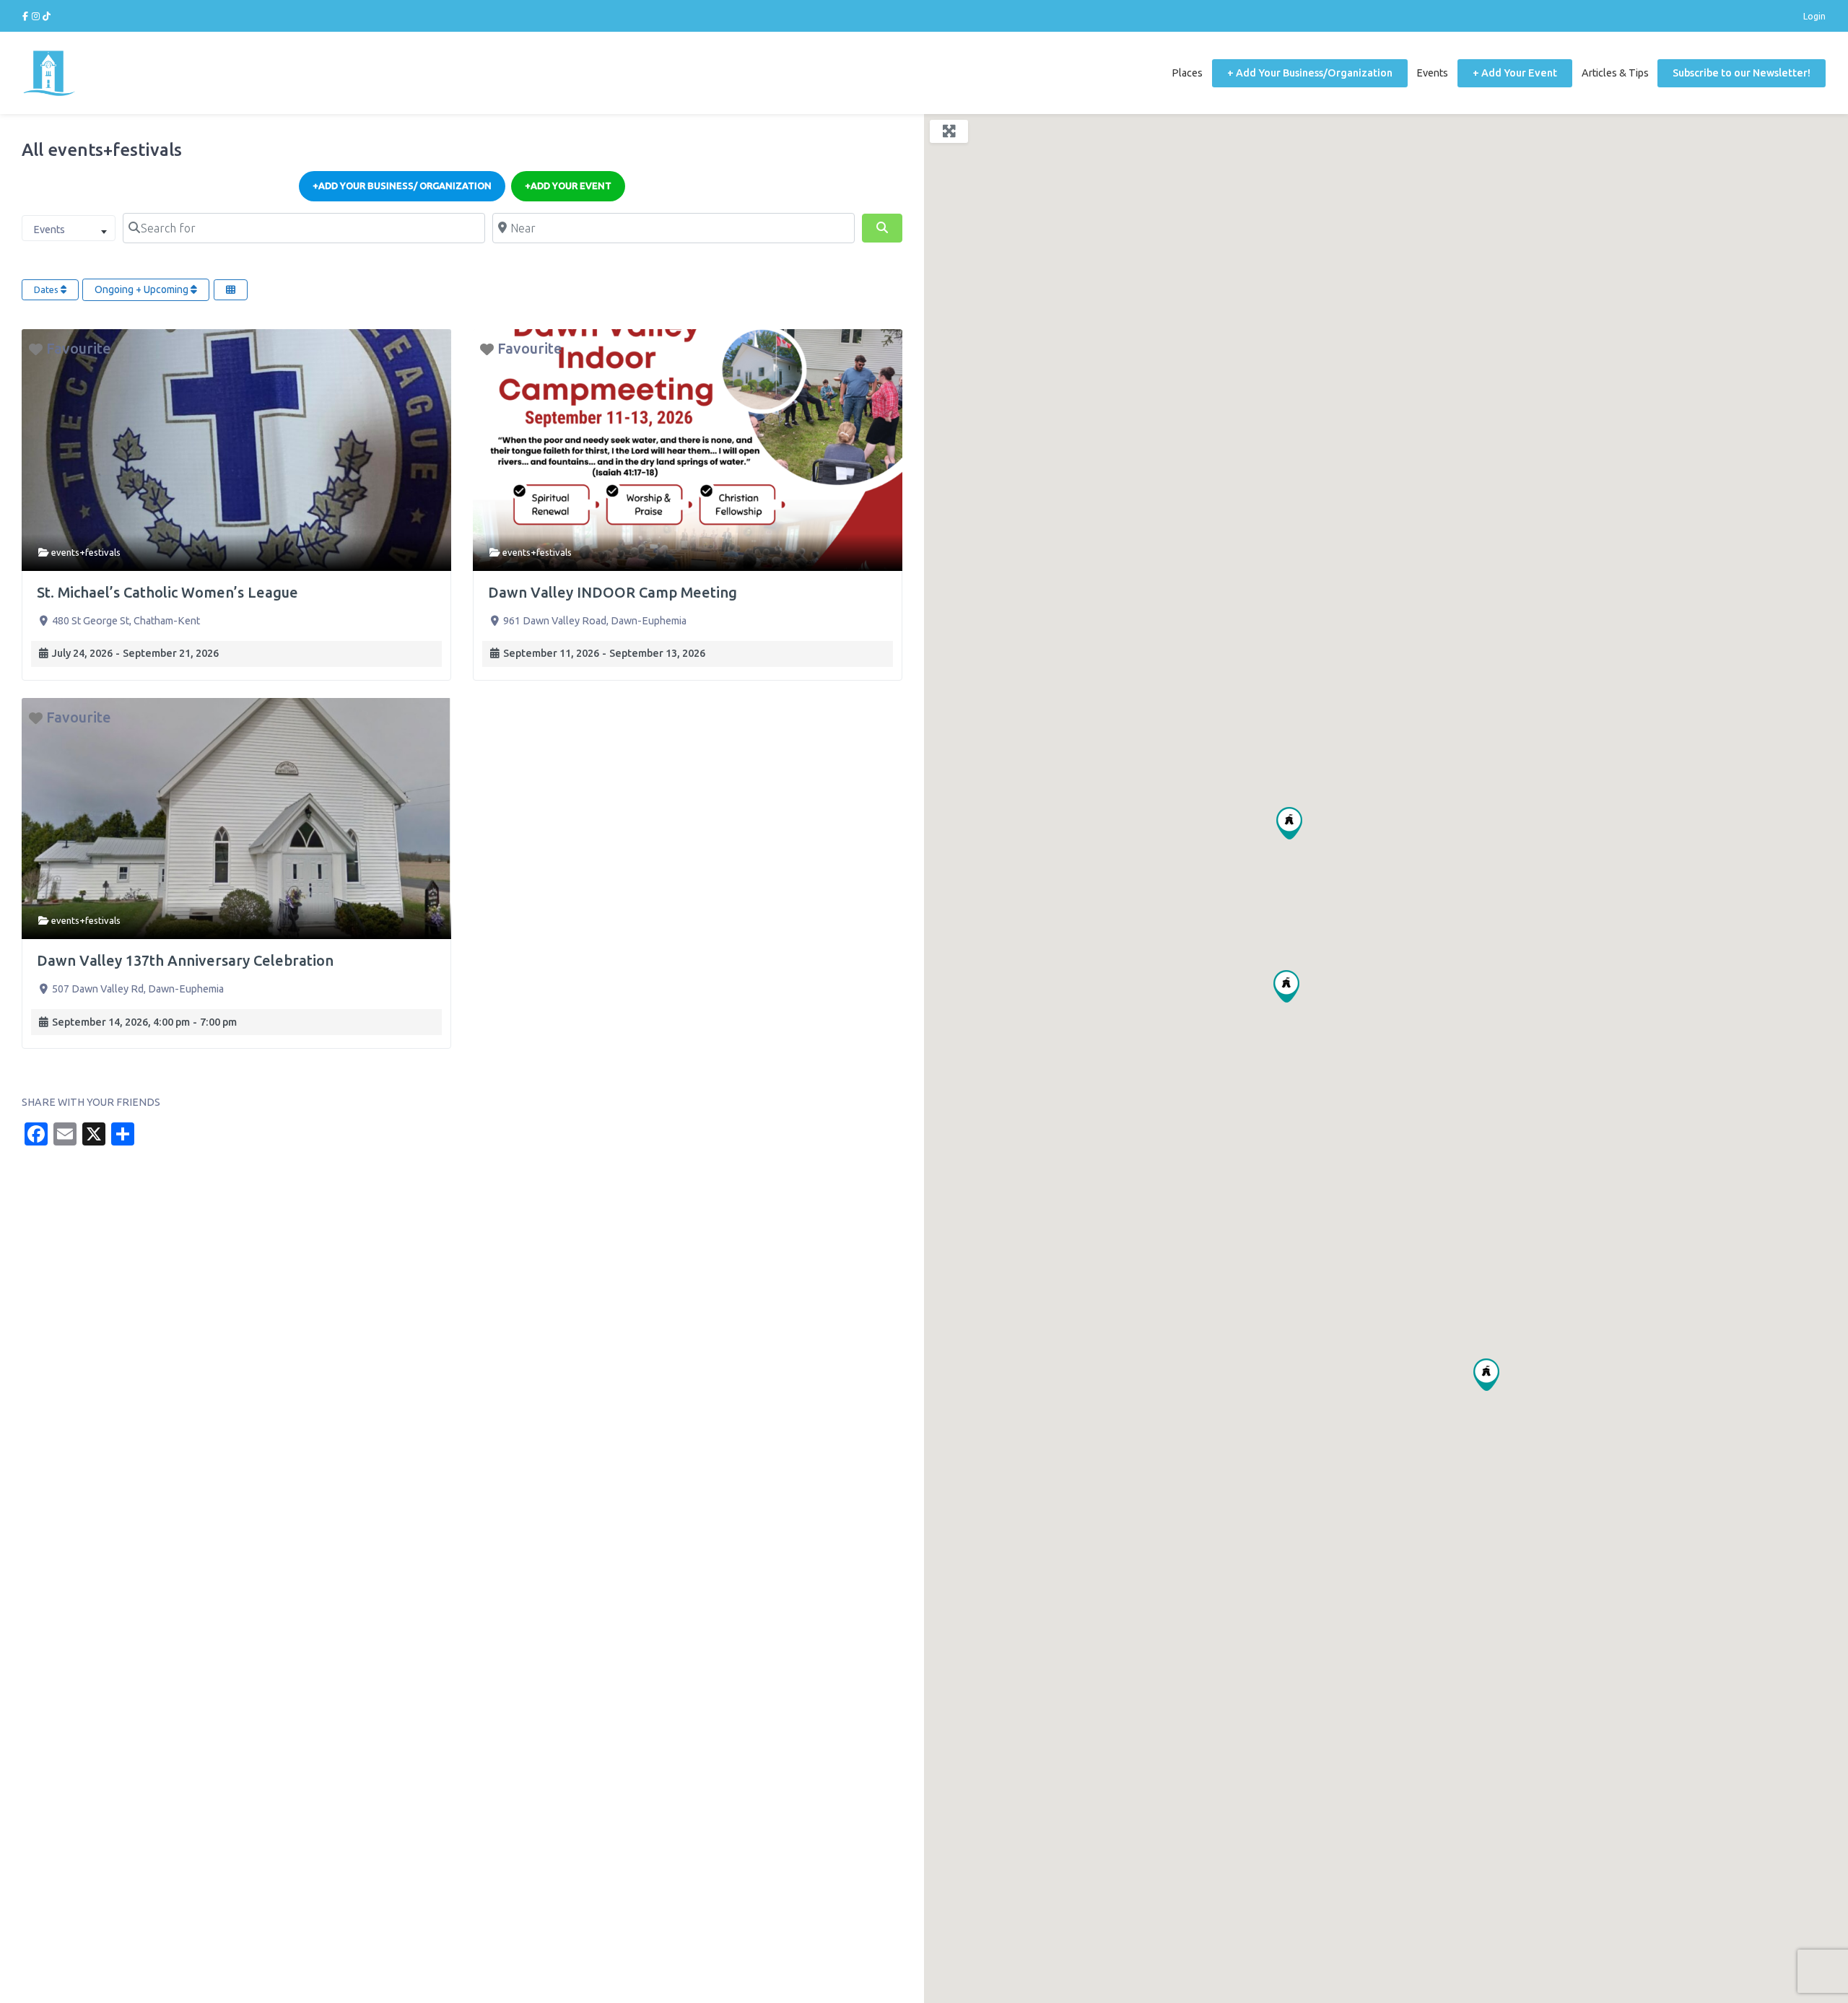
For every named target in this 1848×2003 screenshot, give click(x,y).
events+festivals (86, 552)
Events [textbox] (49, 230)
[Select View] (231, 290)
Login (1814, 16)
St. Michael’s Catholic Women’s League (167, 592)
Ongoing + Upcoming (143, 289)
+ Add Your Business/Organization (1310, 73)
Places (1187, 73)
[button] (1486, 1375)
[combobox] (69, 228)
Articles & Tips (1615, 73)
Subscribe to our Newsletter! (1742, 73)
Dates (47, 289)
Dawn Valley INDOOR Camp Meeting (613, 592)
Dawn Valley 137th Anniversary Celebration (185, 960)
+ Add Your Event (1515, 73)
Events (1432, 73)
